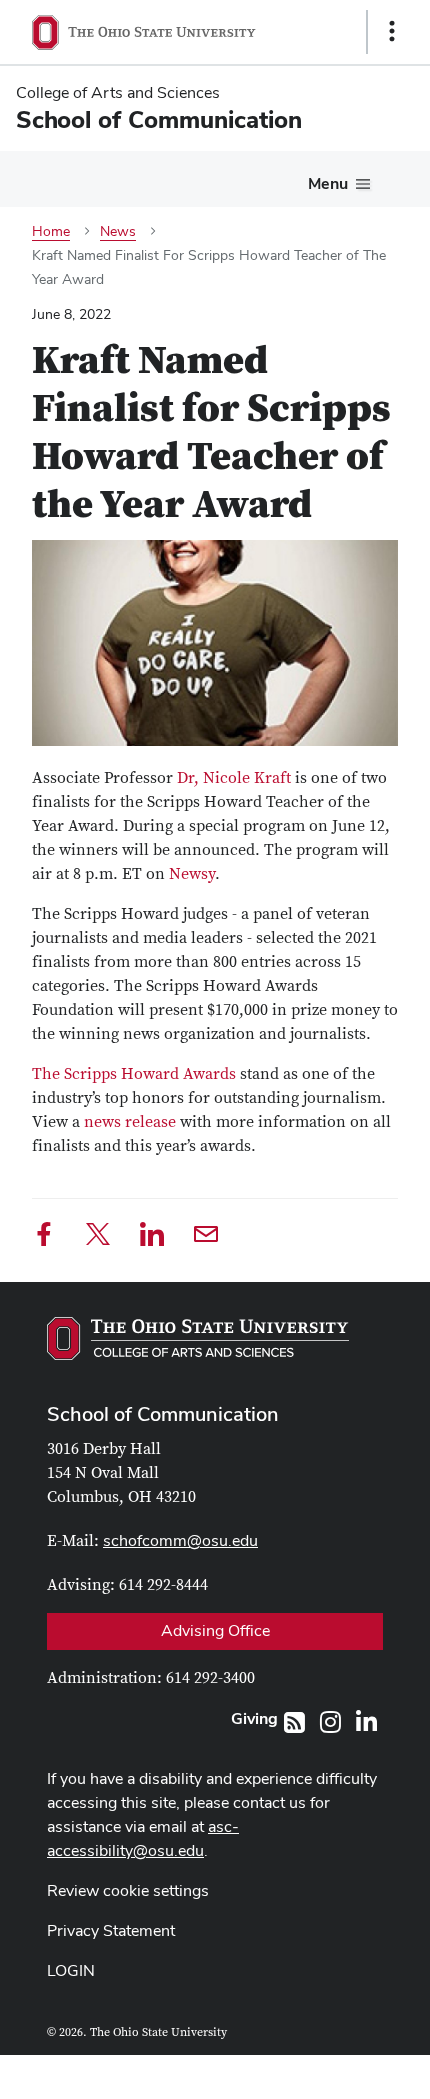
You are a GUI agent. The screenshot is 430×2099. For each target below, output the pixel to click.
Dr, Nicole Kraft (234, 778)
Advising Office (215, 1630)
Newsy (192, 874)
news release (130, 1122)
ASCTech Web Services (321, 2072)
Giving (254, 1718)
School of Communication (163, 1414)
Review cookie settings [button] (128, 1890)
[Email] (206, 1237)
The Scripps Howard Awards (136, 1074)
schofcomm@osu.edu (180, 1540)
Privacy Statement (111, 1930)
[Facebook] (44, 1237)
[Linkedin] (152, 1237)
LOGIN (71, 1970)
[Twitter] (98, 1237)
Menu (328, 183)
